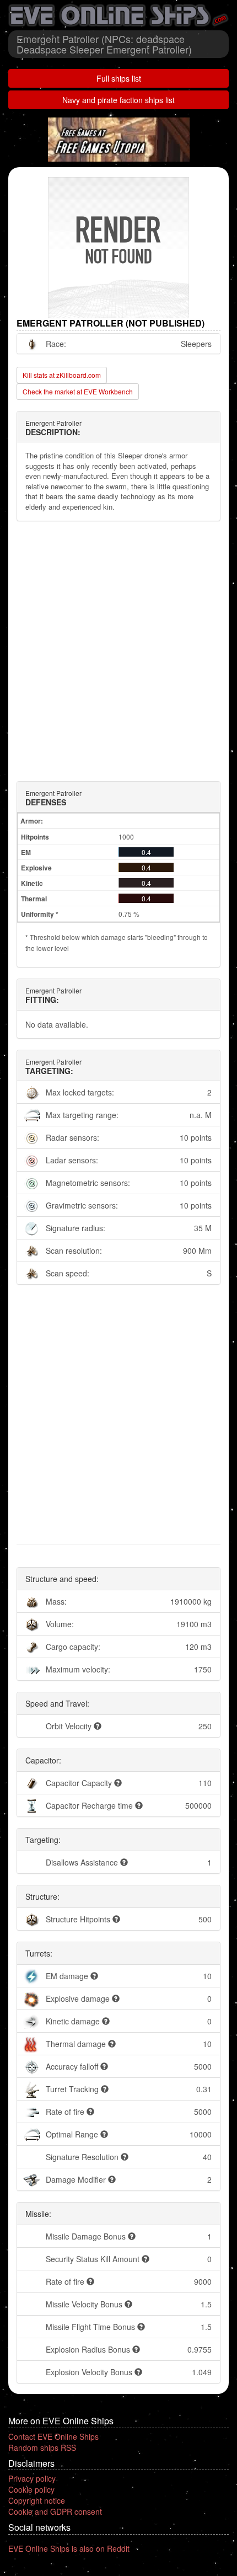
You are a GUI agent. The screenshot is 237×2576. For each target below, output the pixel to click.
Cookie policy (31, 2489)
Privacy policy (32, 2478)
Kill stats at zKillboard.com (62, 375)
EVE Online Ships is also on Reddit (69, 2548)
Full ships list (119, 78)
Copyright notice (37, 2500)
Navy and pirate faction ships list (118, 100)
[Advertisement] (118, 651)
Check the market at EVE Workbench (78, 391)
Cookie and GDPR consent (55, 2511)
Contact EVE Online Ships (53, 2436)
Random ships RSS (42, 2447)
